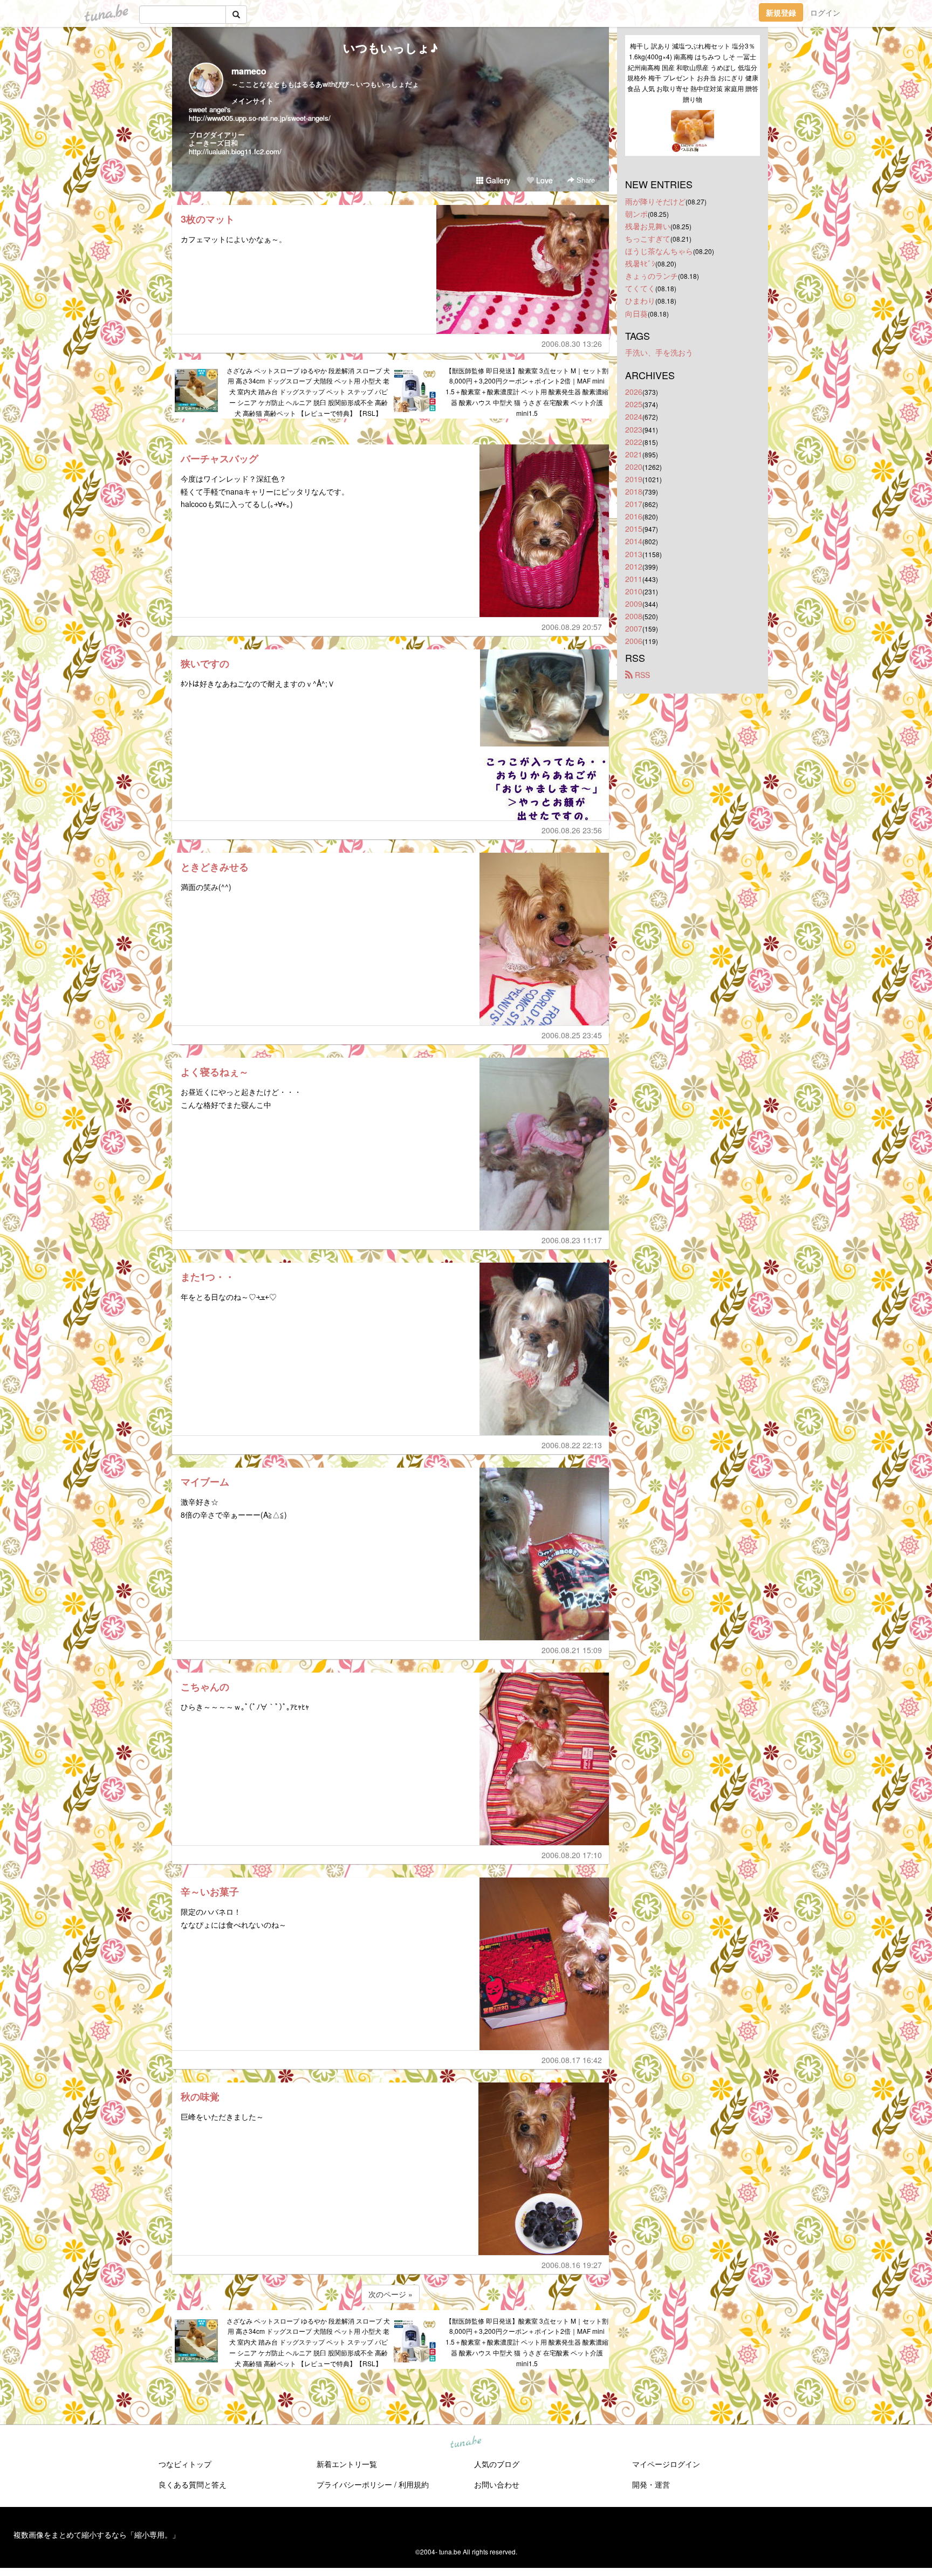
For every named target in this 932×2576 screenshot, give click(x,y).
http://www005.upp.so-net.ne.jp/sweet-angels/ (260, 118)
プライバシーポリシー (354, 2484)
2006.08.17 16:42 (572, 2060)
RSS (641, 675)
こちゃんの (205, 1687)
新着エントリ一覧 (347, 2464)
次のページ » (390, 2294)
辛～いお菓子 (210, 1892)
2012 (634, 566)
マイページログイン (666, 2464)
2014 (634, 541)
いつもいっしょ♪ (390, 47)
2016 (634, 516)
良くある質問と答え (193, 2484)
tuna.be (465, 2442)
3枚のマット (208, 219)
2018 (634, 491)
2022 (634, 442)
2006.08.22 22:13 (572, 1445)
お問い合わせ (497, 2484)
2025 (634, 404)
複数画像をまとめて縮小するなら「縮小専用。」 (97, 2534)
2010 (634, 591)
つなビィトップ (185, 2464)
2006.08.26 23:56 (572, 830)
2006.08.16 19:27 (572, 2265)
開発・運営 (651, 2484)
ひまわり (640, 300)
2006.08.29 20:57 (572, 627)
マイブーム (205, 1482)
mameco (249, 71)
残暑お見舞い (648, 226)
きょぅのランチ (652, 276)
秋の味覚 (200, 2097)
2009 (634, 604)
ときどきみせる (215, 867)
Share (585, 180)
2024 (634, 416)
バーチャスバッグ (220, 458)
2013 (634, 554)
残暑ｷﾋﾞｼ (640, 263)
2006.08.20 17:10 (572, 1855)
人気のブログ (497, 2464)
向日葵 (636, 313)
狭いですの (205, 663)
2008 (634, 616)
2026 (634, 392)
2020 (634, 467)
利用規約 (414, 2484)
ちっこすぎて (648, 238)
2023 (634, 429)
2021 (634, 454)
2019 (634, 479)
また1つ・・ (208, 1277)
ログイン (825, 12)
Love (543, 180)
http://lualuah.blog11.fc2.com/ (235, 151)
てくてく (640, 288)
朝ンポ (636, 214)
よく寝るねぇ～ (215, 1072)
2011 (634, 579)
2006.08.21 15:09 (572, 1650)
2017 (634, 504)
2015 (634, 529)
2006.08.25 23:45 (572, 1035)
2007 (634, 628)
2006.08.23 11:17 (572, 1240)
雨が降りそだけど (655, 201)
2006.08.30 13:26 (572, 344)
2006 (634, 641)
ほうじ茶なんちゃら (659, 251)
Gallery (497, 180)
